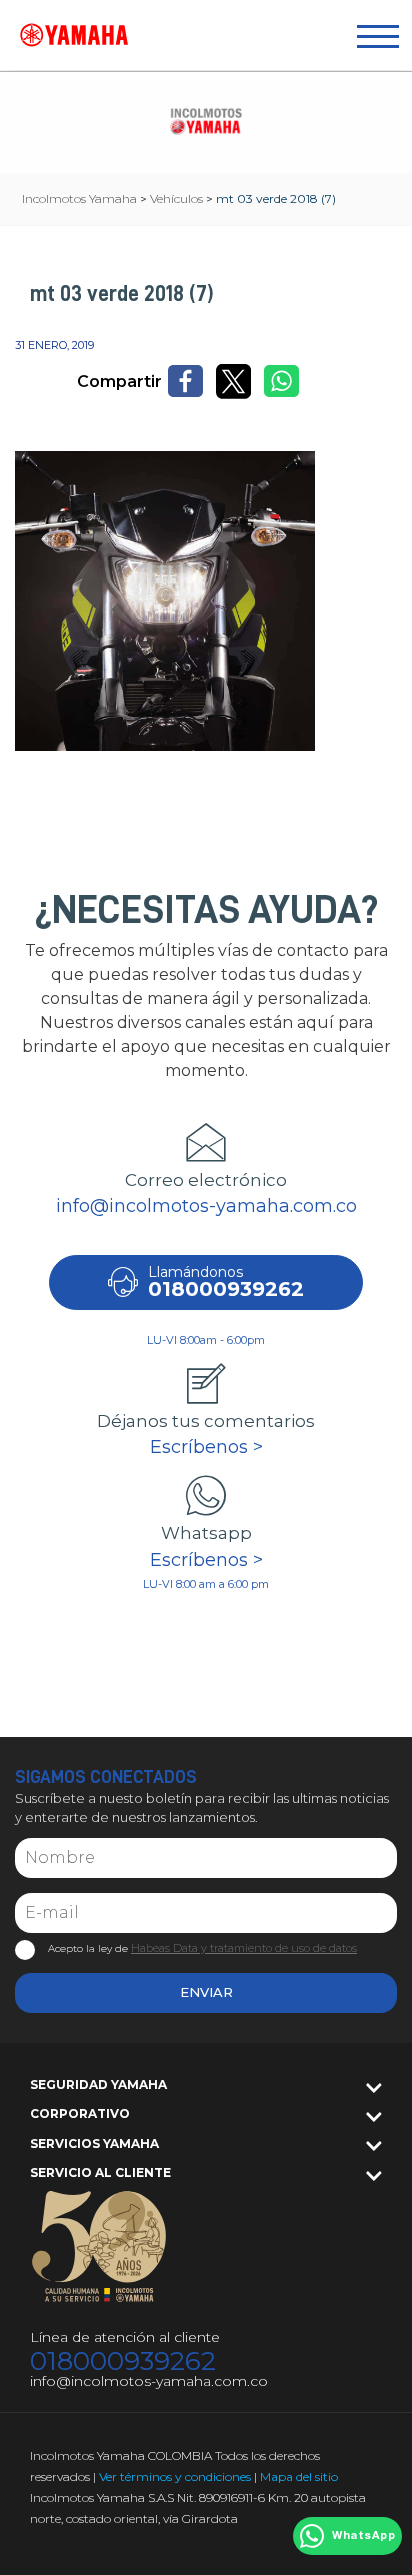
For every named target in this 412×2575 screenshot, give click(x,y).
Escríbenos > (206, 1447)
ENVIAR (206, 1992)
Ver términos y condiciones (175, 2476)
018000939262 (123, 2361)
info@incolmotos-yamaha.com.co (206, 1206)
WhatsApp (363, 2536)
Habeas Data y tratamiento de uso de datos (244, 1948)
